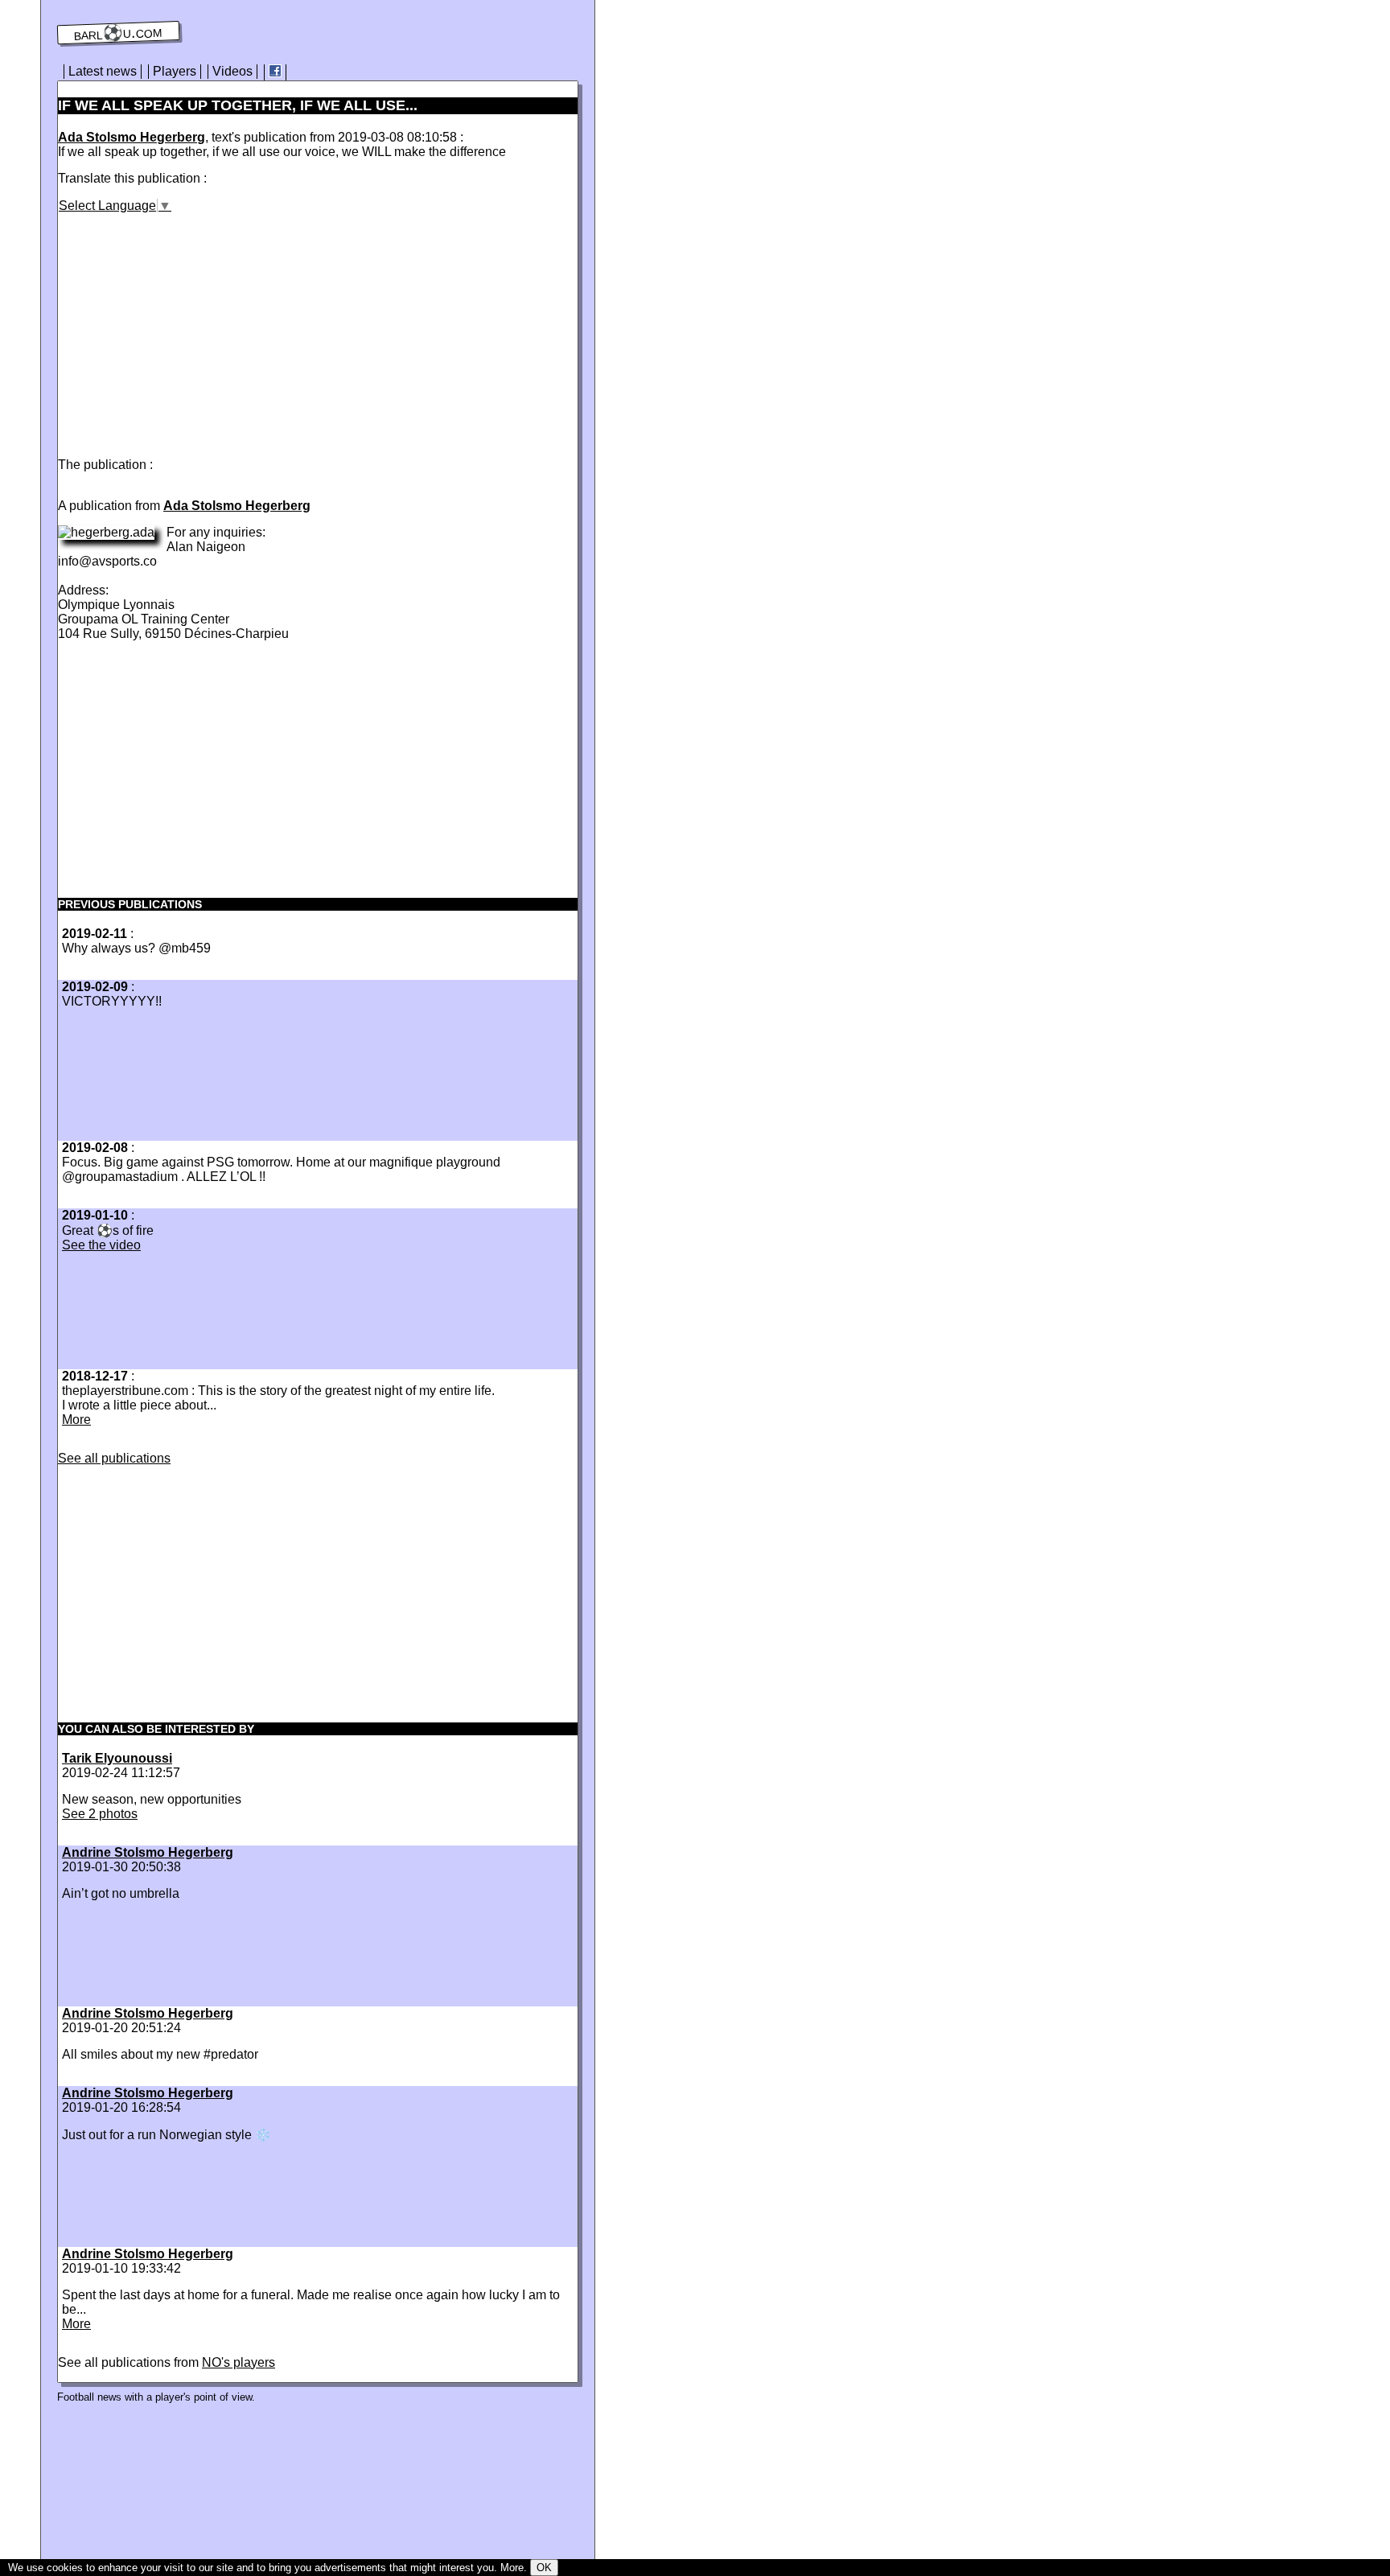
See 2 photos (100, 1814)
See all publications (114, 1458)
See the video (101, 1245)
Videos (232, 71)
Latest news (103, 71)
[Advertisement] (193, 326)
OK (544, 2568)
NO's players (239, 2362)
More (76, 1420)
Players (175, 71)
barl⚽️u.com (119, 33)
